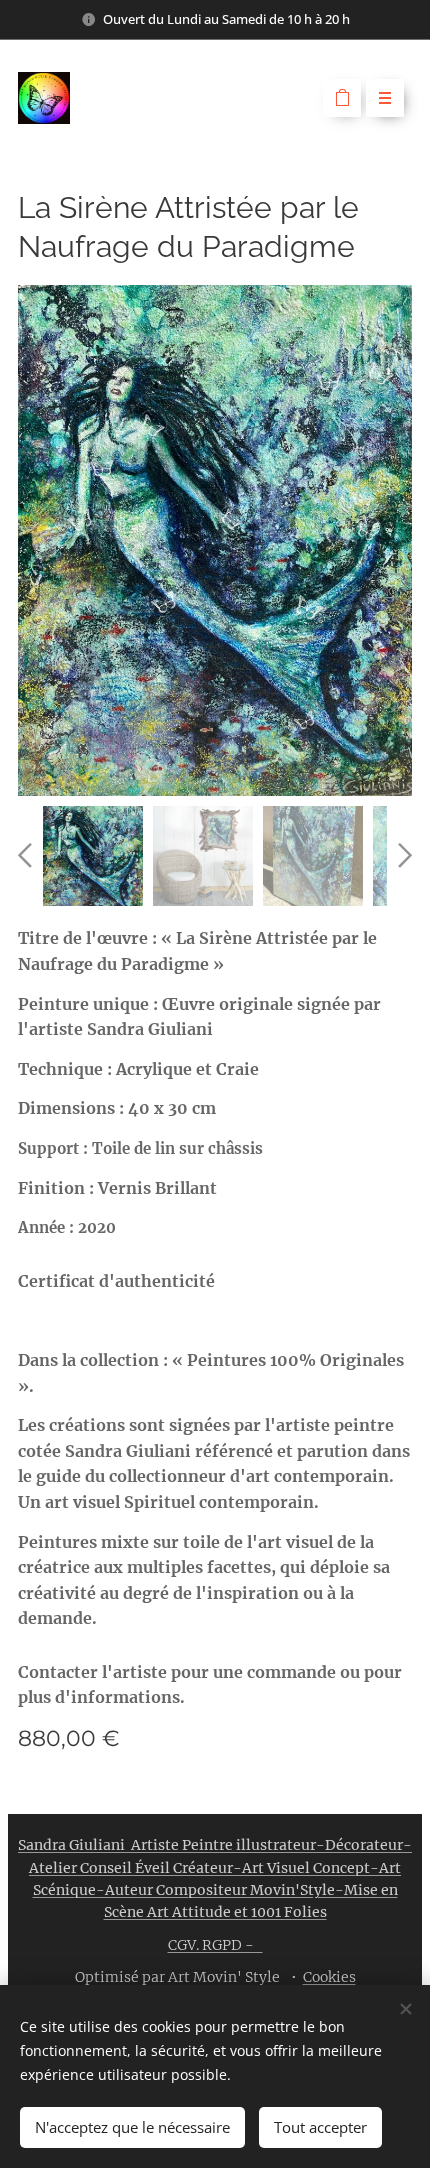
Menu (385, 98)
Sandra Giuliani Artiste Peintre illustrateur (167, 1845)
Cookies (329, 1977)
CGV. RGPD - (215, 1945)
